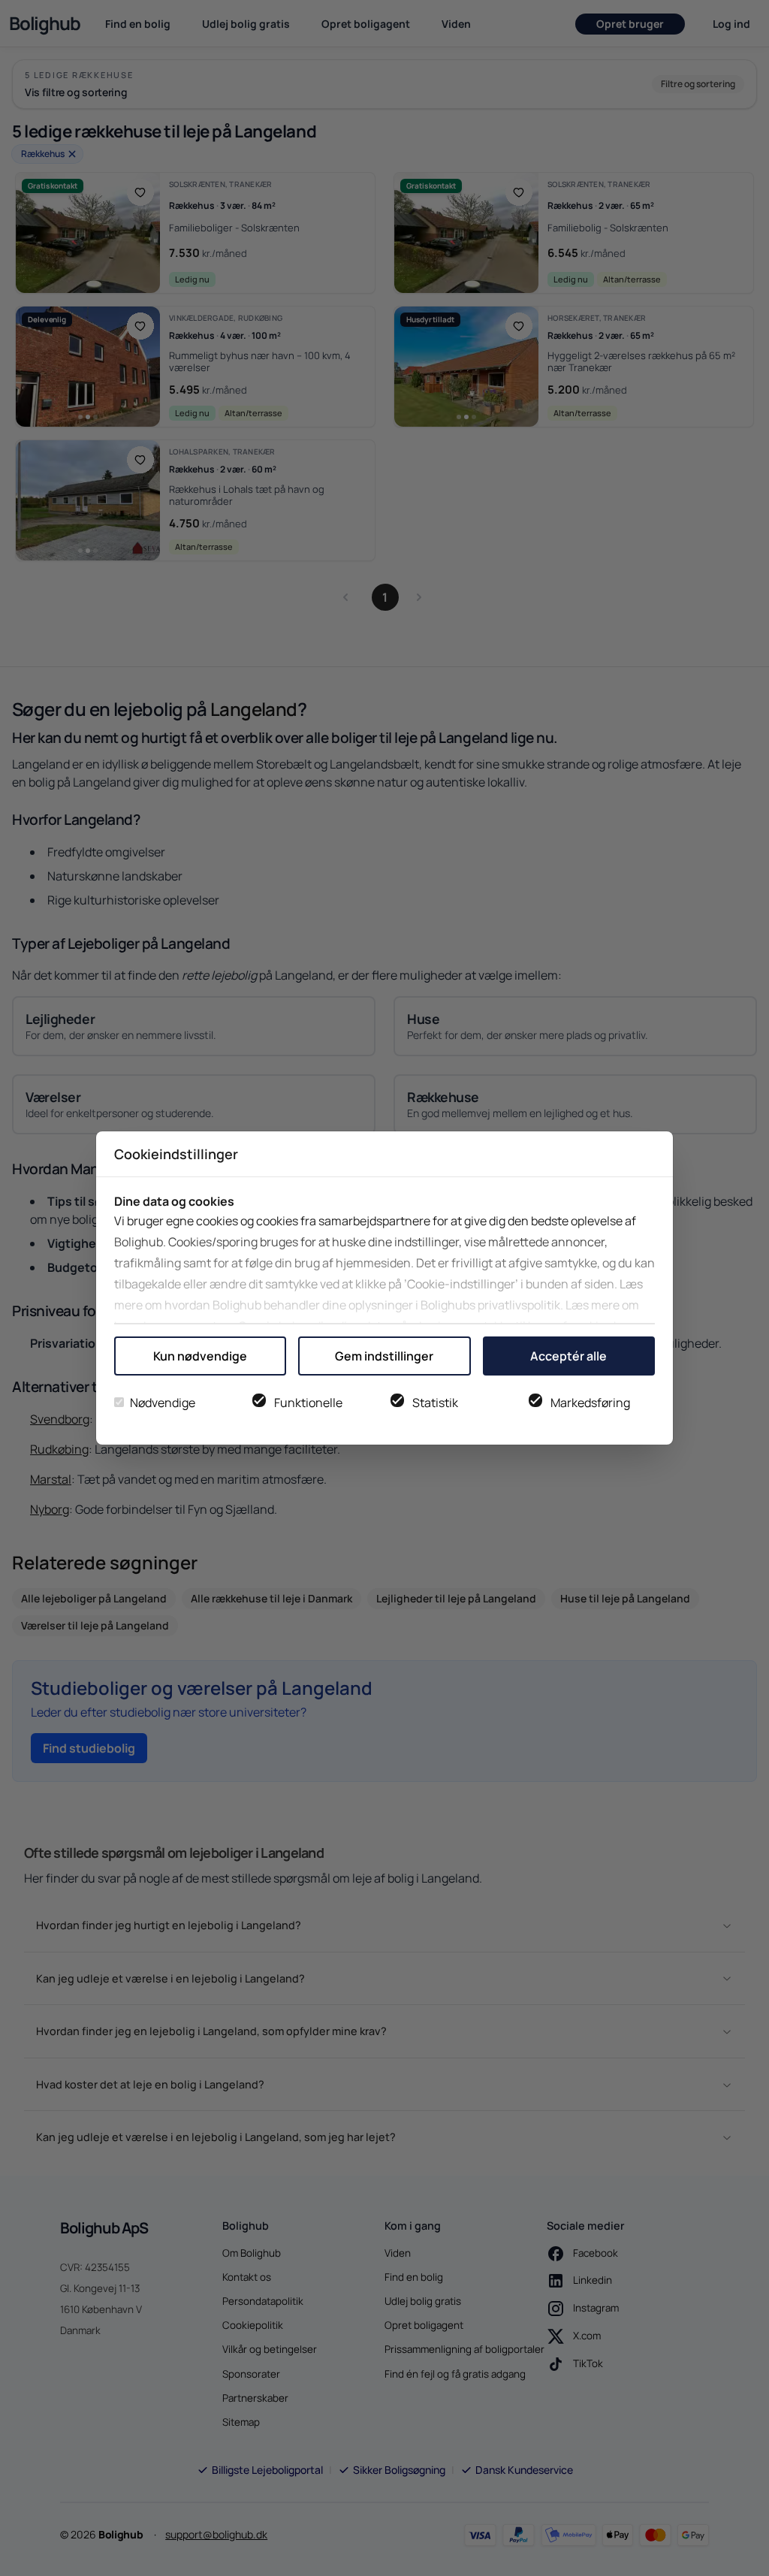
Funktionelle (308, 1403)
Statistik (435, 1403)
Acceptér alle (568, 1356)
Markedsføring (590, 1403)
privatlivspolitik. (520, 1305)
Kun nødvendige (200, 1356)
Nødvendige (163, 1403)
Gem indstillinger (384, 1356)
